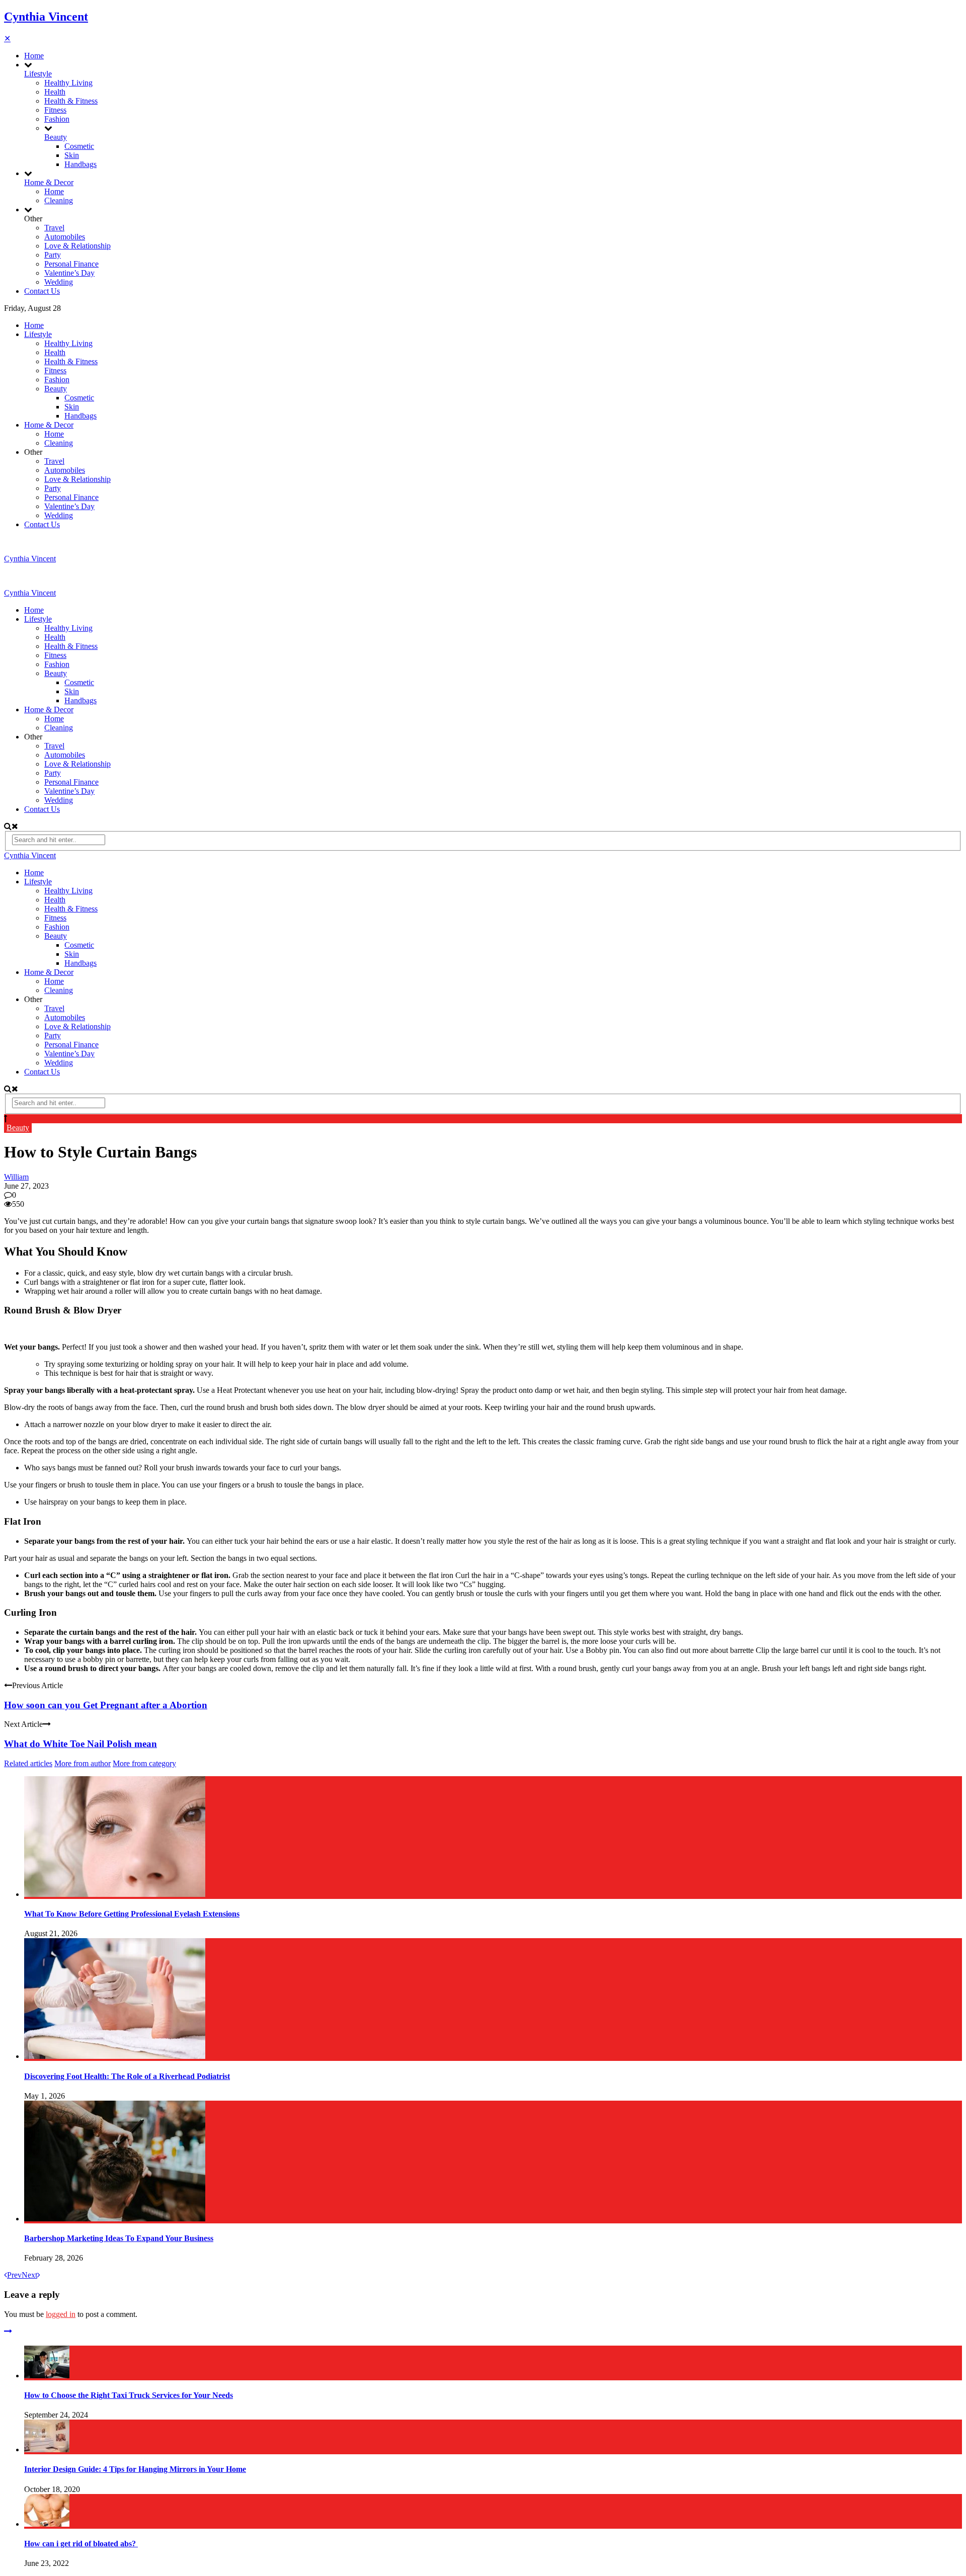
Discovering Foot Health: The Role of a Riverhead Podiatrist (127, 2076)
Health (55, 92)
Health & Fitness (71, 101)
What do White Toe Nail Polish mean (80, 1744)
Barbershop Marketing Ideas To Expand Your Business (119, 2238)
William (16, 1177)
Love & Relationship (77, 246)
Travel (54, 228)
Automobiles (65, 237)
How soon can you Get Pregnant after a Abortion (106, 1705)
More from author (83, 1763)
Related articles (28, 1763)
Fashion (57, 119)
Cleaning (59, 200)
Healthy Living (68, 83)
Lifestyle (38, 74)
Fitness (55, 110)
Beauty (56, 137)
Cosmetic (79, 146)
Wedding (59, 282)
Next (29, 2275)
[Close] (8, 2331)
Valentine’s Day (69, 273)
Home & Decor (49, 182)
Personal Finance (71, 264)
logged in (61, 2314)
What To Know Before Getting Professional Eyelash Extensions (132, 1914)
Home (34, 56)
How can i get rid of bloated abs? (81, 2544)
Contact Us (42, 291)
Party (53, 255)
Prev (14, 2275)
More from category (144, 1763)
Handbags (80, 164)
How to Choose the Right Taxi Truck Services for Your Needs (129, 2395)
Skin (72, 155)
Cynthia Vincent (46, 17)
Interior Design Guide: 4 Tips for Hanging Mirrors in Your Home (135, 2469)
